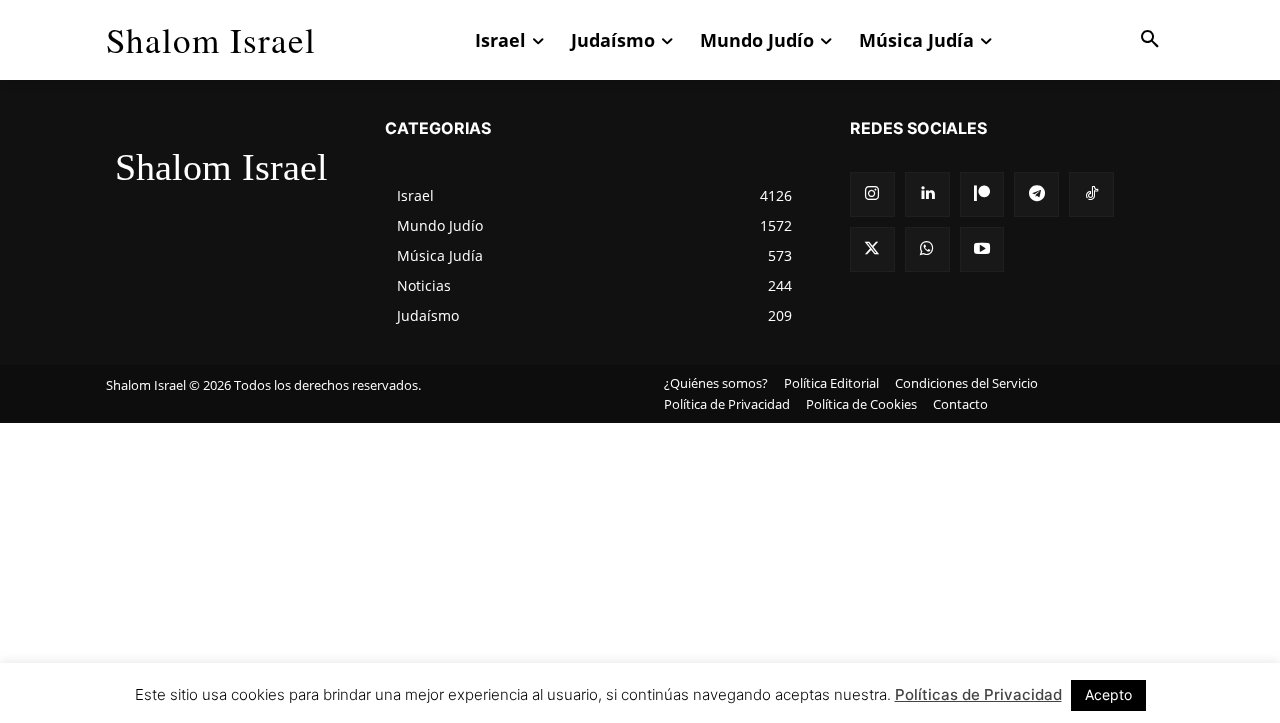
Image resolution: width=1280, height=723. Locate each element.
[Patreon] (982, 194)
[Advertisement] (640, 573)
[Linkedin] (927, 194)
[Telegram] (1036, 194)
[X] (872, 249)
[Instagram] (872, 194)
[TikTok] (1091, 194)
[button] (1150, 40)
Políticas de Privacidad (978, 694)
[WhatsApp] (927, 249)
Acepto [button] (1108, 694)
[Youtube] (982, 249)
